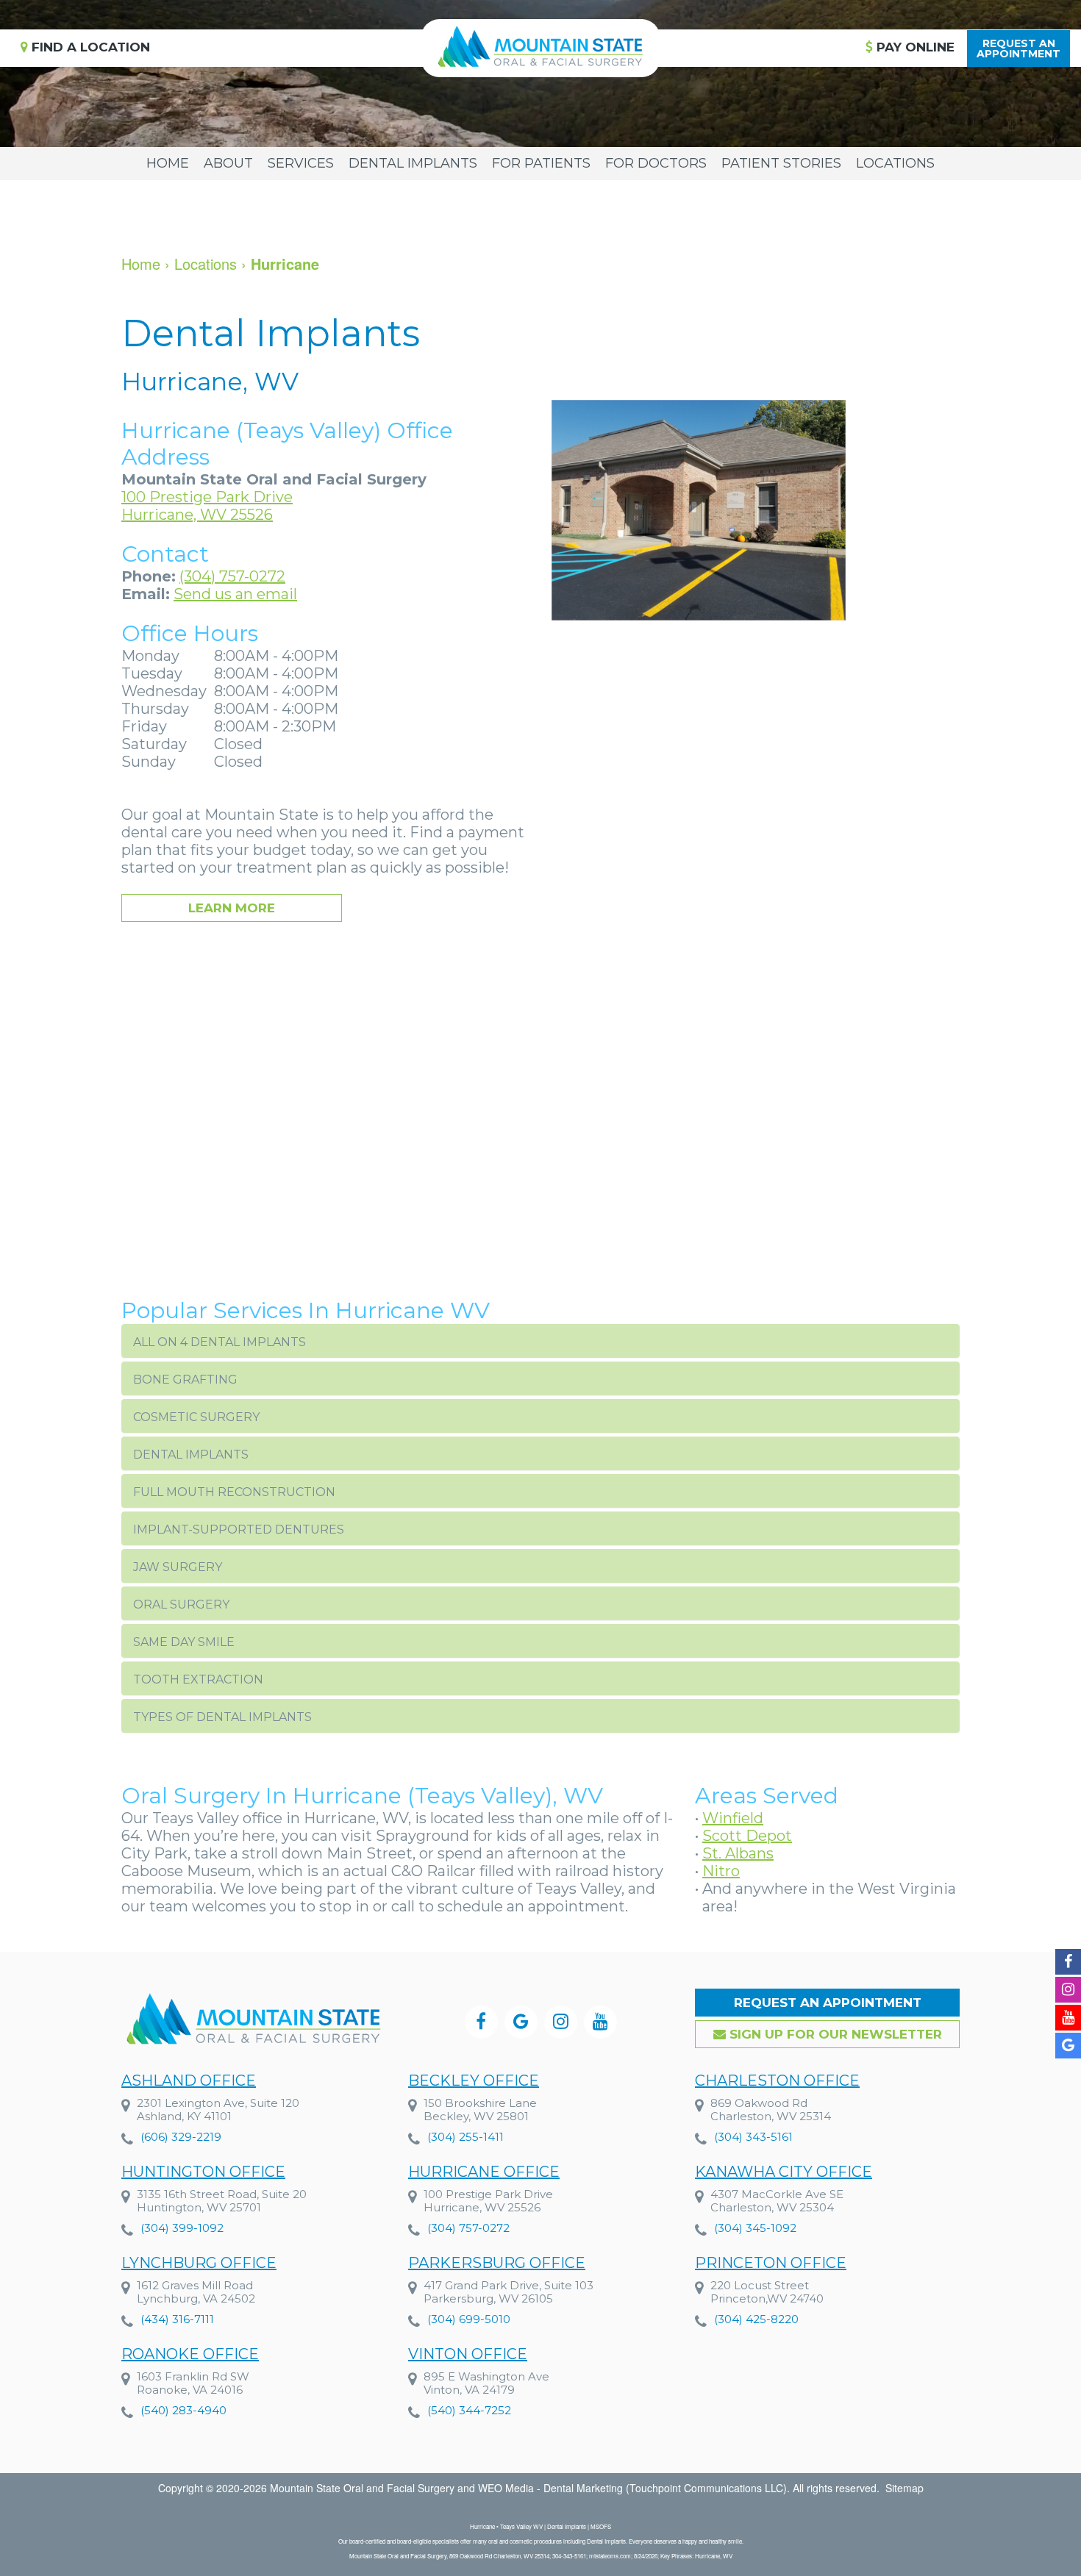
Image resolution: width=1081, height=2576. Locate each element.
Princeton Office (771, 2263)
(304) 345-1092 (755, 2228)
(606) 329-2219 (181, 2137)
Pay (914, 47)
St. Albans (738, 1853)
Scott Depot (747, 1836)
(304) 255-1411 (465, 2137)
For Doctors (656, 163)
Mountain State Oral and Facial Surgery (362, 2488)
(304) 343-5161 (753, 2137)
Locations (895, 163)
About (228, 163)
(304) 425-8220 (756, 2319)
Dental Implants (413, 163)
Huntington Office (203, 2172)
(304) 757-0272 (232, 576)
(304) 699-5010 (469, 2319)
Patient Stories (781, 163)
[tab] (540, 1341)
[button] (540, 1341)
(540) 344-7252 (469, 2410)
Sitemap (905, 2488)
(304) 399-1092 (182, 2228)
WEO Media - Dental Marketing (550, 2488)
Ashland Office (189, 2081)
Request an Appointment (828, 2003)
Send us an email (235, 594)
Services (301, 163)
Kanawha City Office (784, 2172)
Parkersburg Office (497, 2263)
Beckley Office (474, 2081)
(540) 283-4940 (183, 2410)
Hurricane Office (484, 2172)
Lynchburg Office (199, 2263)
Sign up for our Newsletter (834, 2034)
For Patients (541, 163)
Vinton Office (468, 2354)
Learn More (232, 908)
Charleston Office (777, 2081)
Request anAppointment (1018, 49)
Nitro (721, 1871)
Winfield (733, 1818)
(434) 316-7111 (177, 2319)
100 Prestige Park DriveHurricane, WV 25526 (207, 506)
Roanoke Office (190, 2354)
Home (168, 163)
